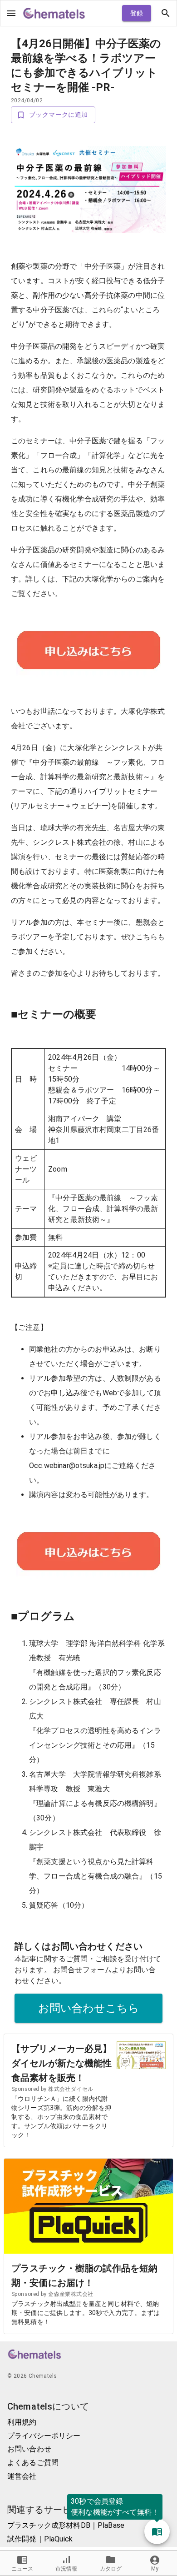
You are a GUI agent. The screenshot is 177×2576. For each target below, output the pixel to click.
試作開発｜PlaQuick (40, 2539)
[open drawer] (11, 13)
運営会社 (22, 2476)
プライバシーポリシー (44, 2436)
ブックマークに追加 (59, 115)
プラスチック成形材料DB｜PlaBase (66, 2525)
